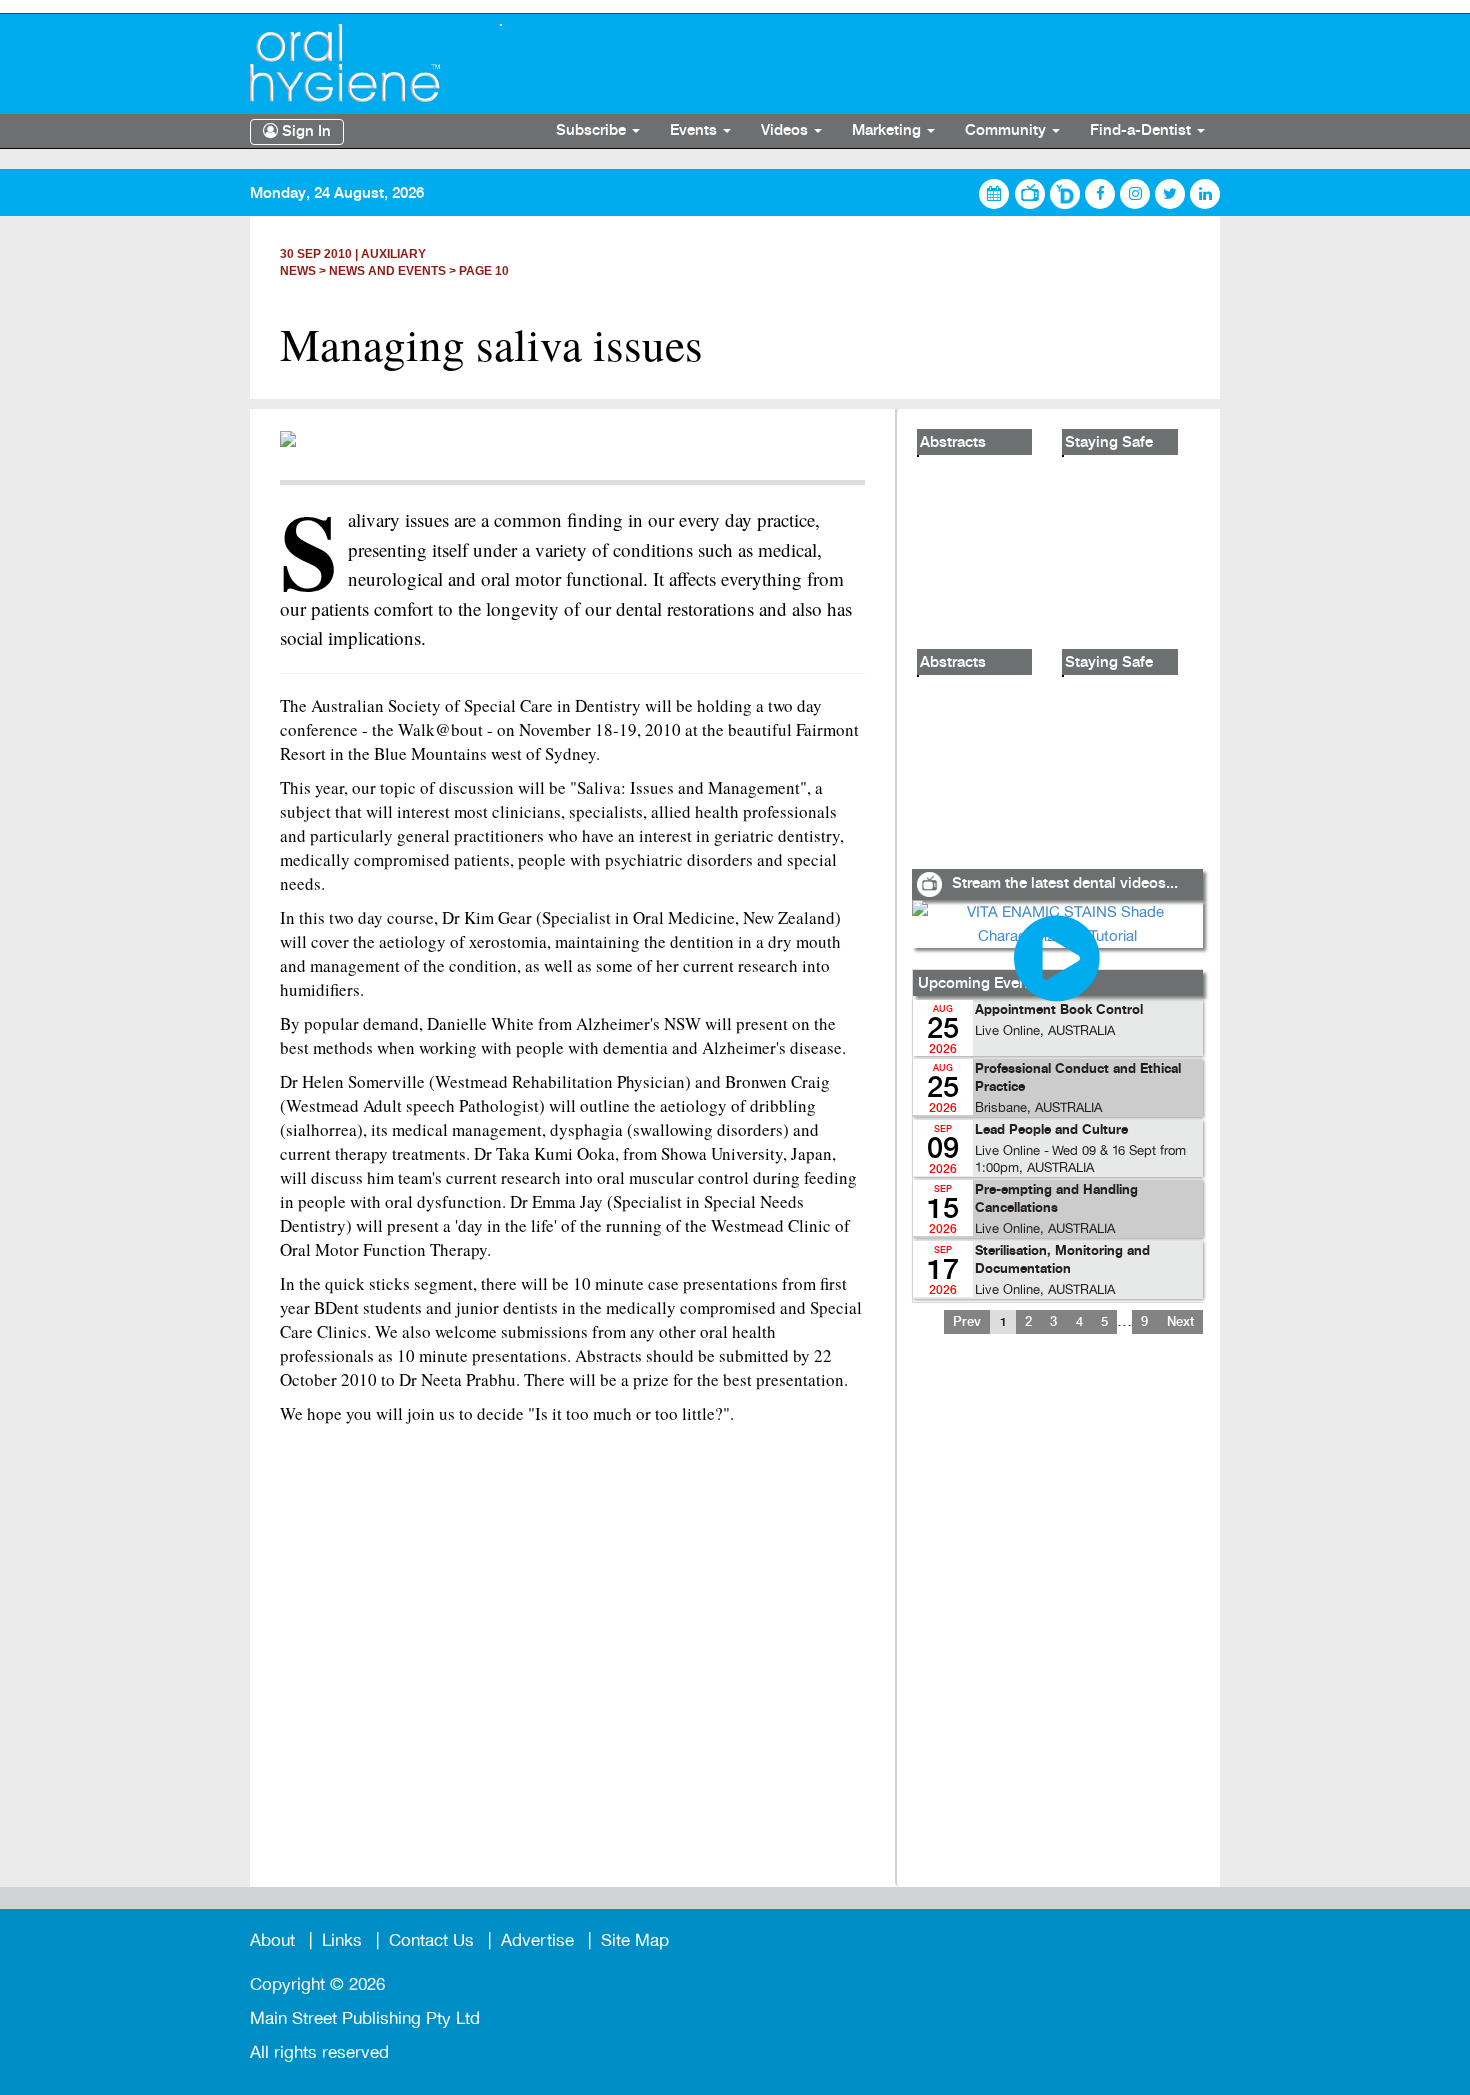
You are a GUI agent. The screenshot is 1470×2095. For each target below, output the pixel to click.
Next (1180, 1322)
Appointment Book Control (1059, 1010)
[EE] (360, 63)
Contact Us (431, 1940)
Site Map (635, 1940)
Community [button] (1007, 131)
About (272, 1940)
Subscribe (593, 131)
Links (342, 1940)
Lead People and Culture (1051, 1130)
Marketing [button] (888, 131)
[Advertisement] (1057, 1623)
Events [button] (695, 131)
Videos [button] (786, 131)
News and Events (387, 271)
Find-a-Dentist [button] (1142, 131)
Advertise (537, 1940)
